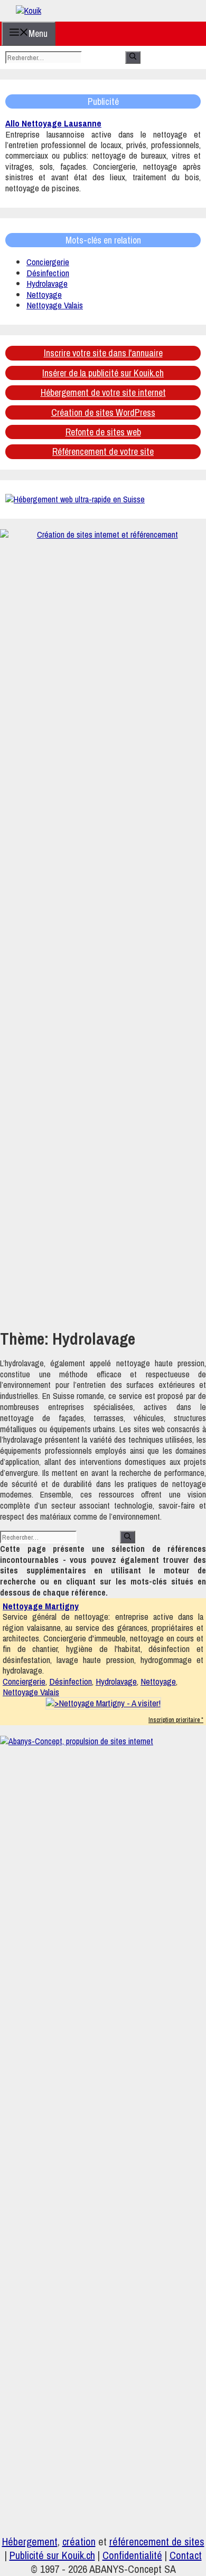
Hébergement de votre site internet (103, 392)
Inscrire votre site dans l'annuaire (103, 353)
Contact (186, 2555)
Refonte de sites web (103, 432)
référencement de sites (157, 2541)
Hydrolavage (47, 283)
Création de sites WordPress (103, 412)
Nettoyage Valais (55, 305)
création (79, 2541)
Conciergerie (48, 262)
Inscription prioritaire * (176, 1720)
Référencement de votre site (103, 451)
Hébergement (30, 2541)
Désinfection (48, 273)
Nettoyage (44, 294)
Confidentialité (132, 2555)
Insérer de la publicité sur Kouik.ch (103, 373)
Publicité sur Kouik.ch (52, 2555)
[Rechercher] (133, 57)
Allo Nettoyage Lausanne (53, 123)
